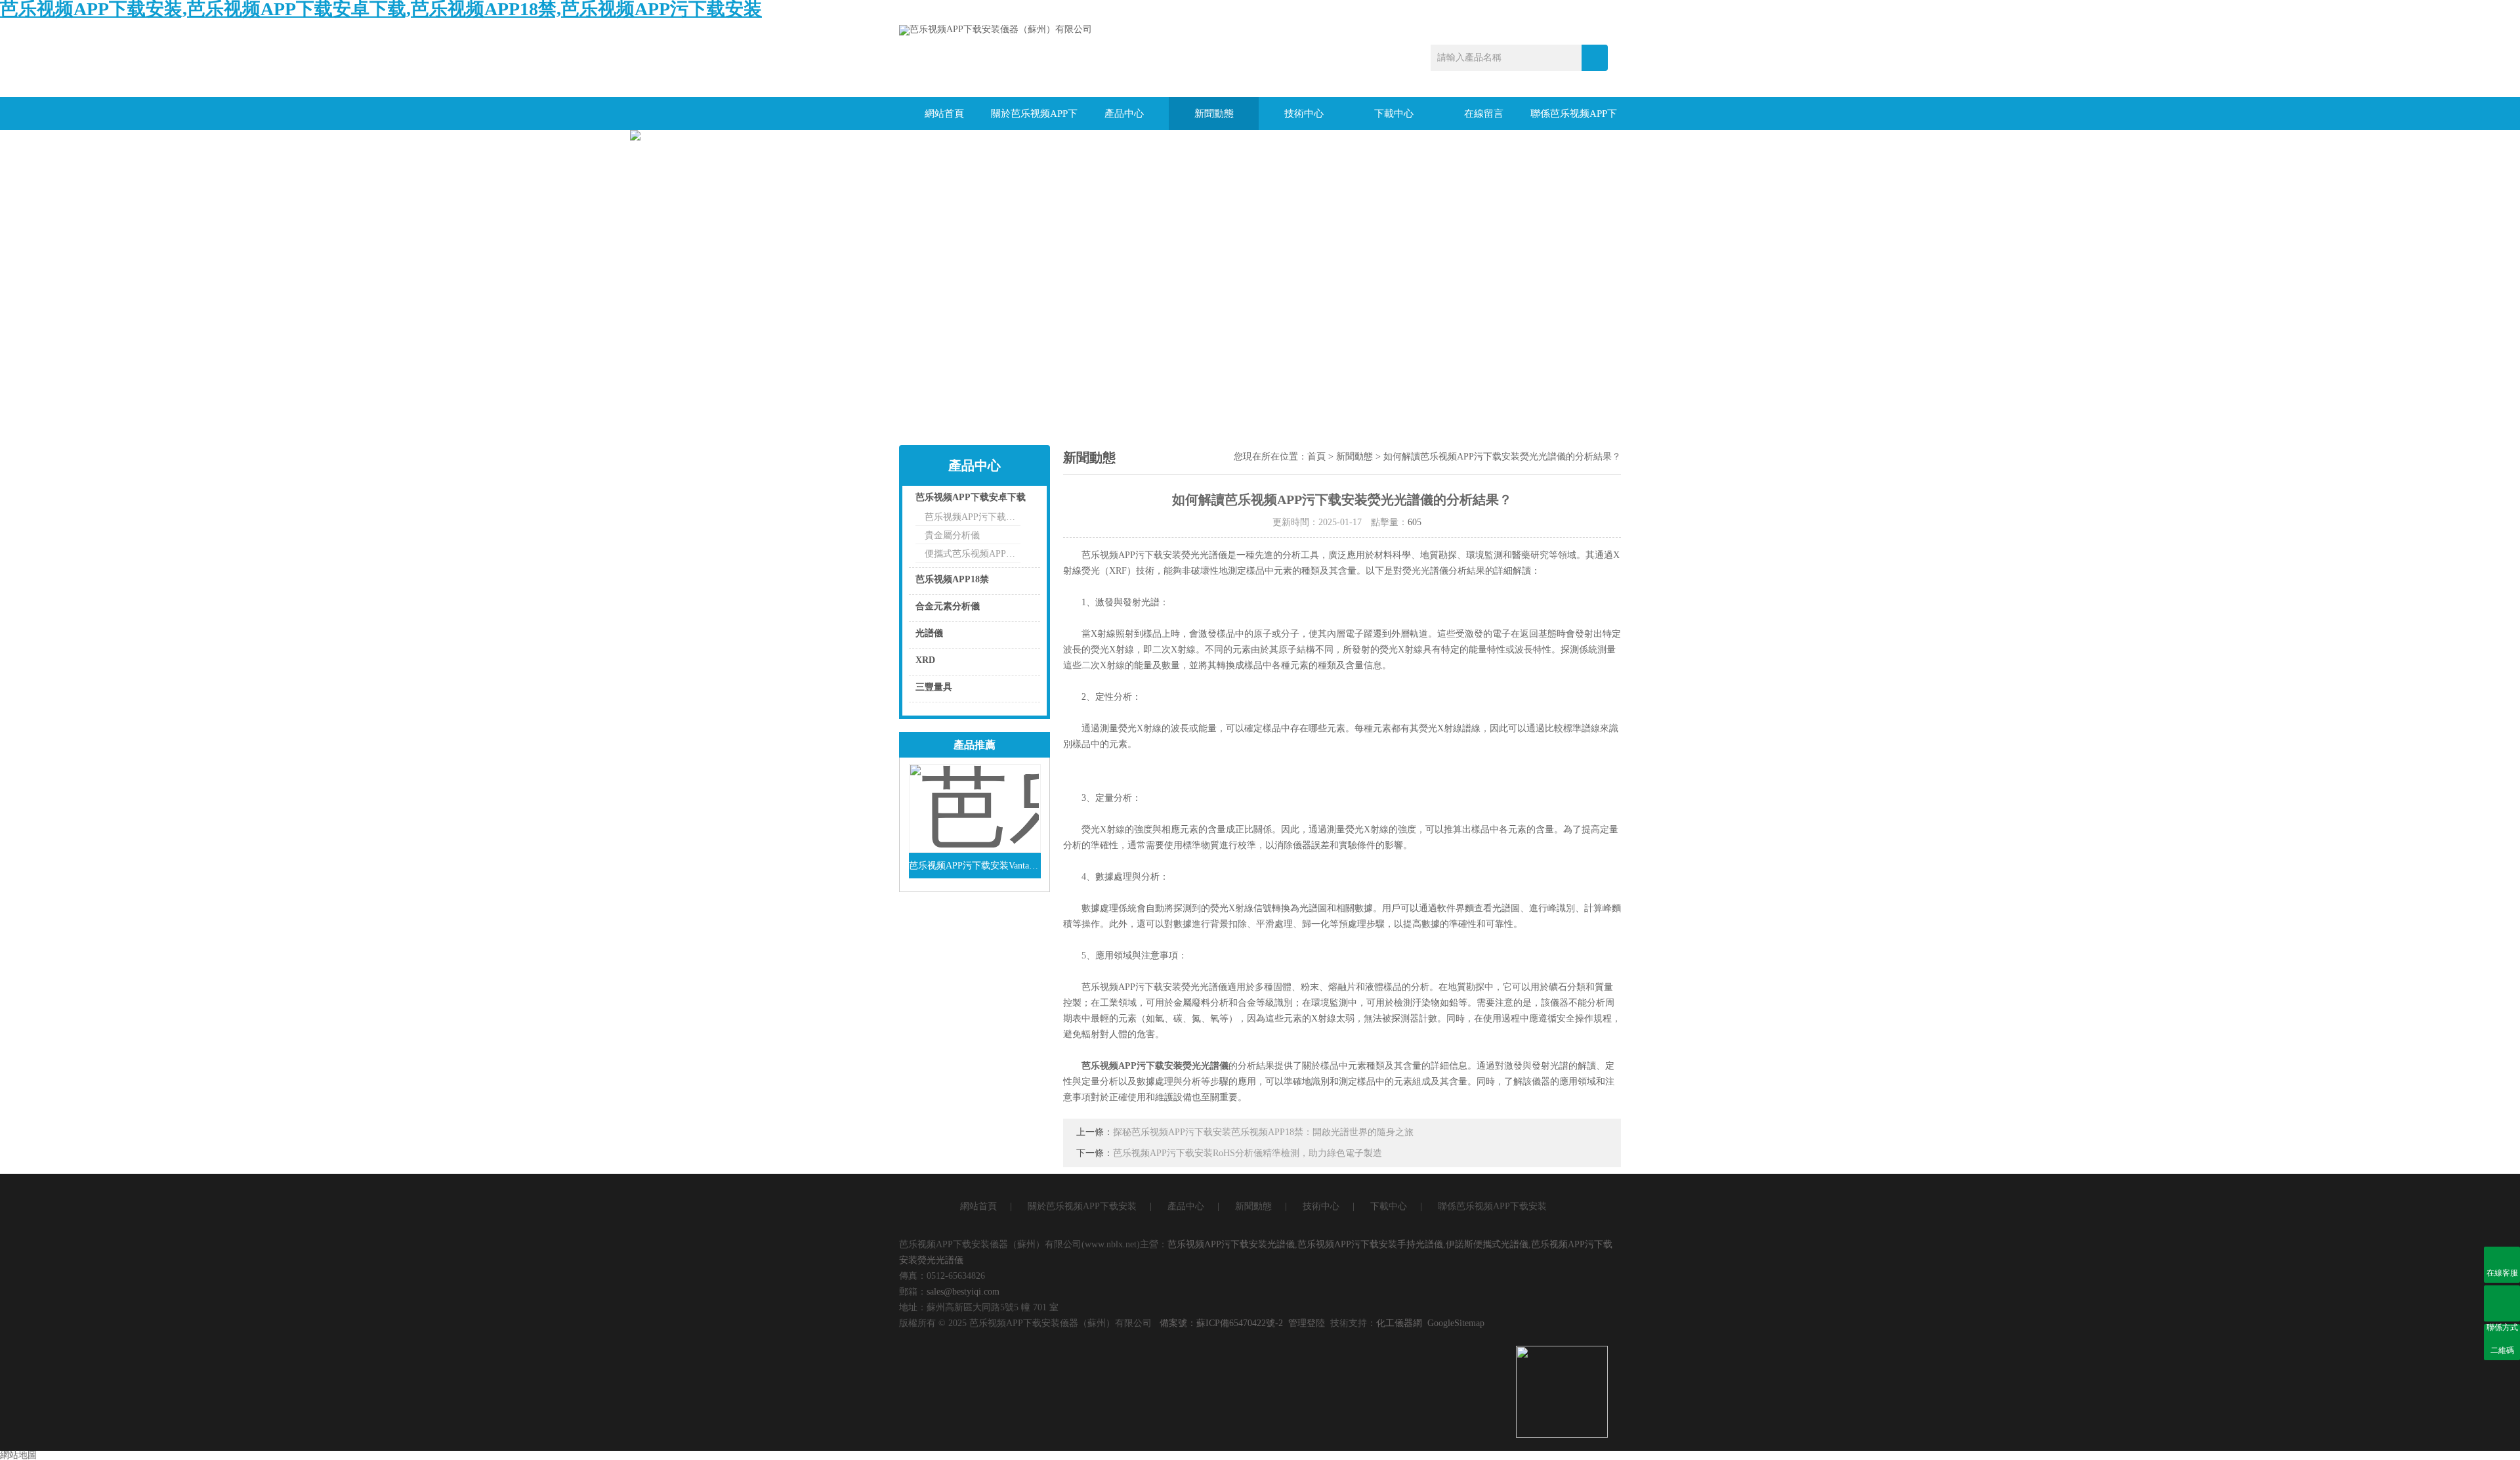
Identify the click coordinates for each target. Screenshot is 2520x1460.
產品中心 (1124, 114)
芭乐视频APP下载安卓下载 (971, 497)
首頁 (1316, 457)
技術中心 (1304, 114)
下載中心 (1394, 114)
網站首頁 (944, 114)
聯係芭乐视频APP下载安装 (1574, 119)
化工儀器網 (1399, 1323)
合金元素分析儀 (948, 606)
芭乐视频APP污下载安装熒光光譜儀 (1155, 1066)
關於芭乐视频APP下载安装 (1034, 119)
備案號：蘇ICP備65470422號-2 (1221, 1323)
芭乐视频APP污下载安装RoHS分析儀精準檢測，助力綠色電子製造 (1248, 1153)
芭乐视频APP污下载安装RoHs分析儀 (973, 517)
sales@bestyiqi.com (963, 1292)
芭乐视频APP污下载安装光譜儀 (1231, 1244)
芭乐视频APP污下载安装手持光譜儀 (1370, 1244)
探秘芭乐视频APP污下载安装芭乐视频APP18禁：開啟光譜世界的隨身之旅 (1263, 1132)
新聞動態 (1214, 114)
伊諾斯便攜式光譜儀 (1487, 1244)
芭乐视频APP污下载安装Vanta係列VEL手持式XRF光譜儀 (975, 866)
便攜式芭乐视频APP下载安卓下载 (973, 554)
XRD (925, 660)
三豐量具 (934, 687)
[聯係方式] (2502, 1303)
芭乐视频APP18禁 (952, 579)
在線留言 (1484, 114)
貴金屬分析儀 (952, 535)
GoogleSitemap (1456, 1323)
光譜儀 (929, 633)
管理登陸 (1307, 1323)
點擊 (1014, 501)
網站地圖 (18, 1455)
